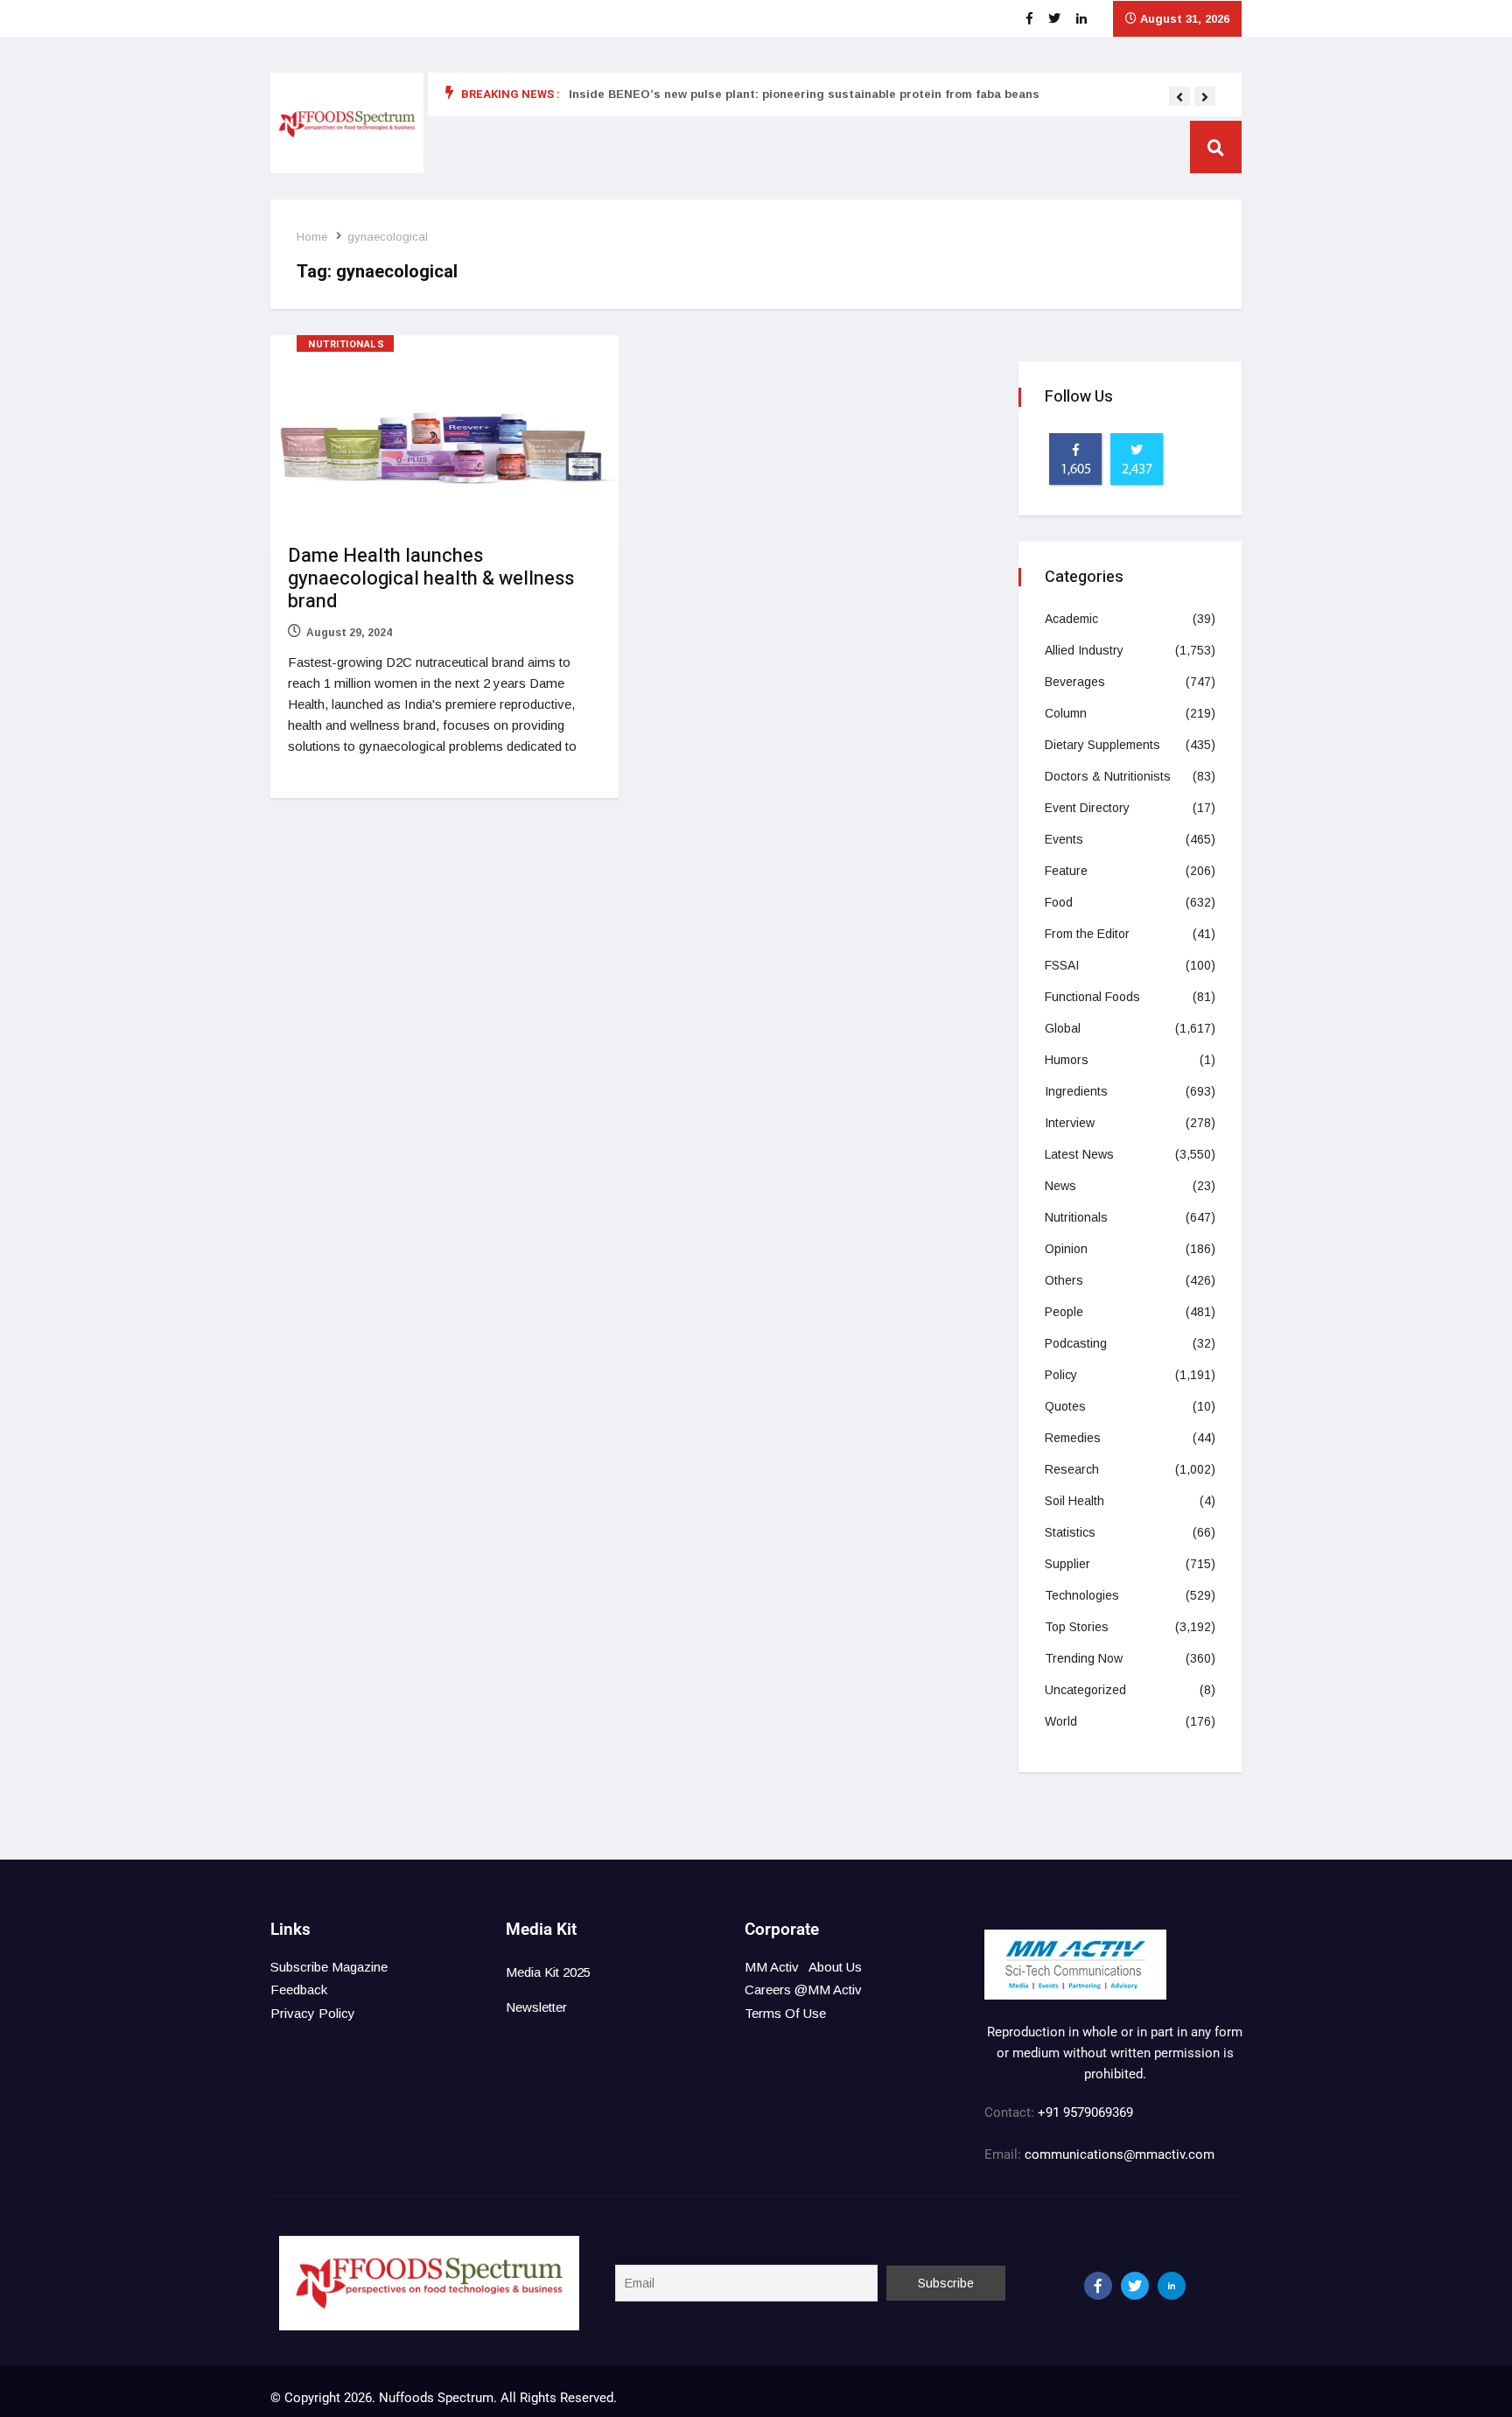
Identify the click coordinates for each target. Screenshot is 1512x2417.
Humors (1067, 1060)
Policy (1061, 1375)
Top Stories (1077, 1627)
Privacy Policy (313, 2013)
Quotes (1065, 1406)
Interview (1070, 1123)
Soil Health (1074, 1501)
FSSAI (1062, 965)
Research (1072, 1469)
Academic (1071, 619)
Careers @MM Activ (803, 1990)
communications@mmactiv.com (1118, 2154)
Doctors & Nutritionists (1108, 776)
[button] (1179, 97)
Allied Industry (1084, 650)
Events (1064, 839)
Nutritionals (346, 344)
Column (1066, 713)
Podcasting (1076, 1343)
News (1060, 1186)
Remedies (1073, 1438)
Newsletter (536, 2007)
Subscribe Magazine (329, 1967)
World (1061, 1721)
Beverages (1075, 682)
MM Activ (772, 1967)
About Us (835, 1967)
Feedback (299, 1990)
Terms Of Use (785, 2013)
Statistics (1070, 1532)
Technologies (1082, 1595)
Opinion (1066, 1249)
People (1064, 1312)
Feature (1066, 871)
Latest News (1079, 1154)
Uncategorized (1085, 1690)
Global (1063, 1028)
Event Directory (1087, 808)
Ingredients (1076, 1091)
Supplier (1067, 1564)
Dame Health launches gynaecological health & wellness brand (431, 578)
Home (312, 237)
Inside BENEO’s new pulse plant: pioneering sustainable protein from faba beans (804, 94)
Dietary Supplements (1102, 745)
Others (1064, 1280)
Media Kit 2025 (548, 1972)
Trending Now (1084, 1658)
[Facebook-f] (1098, 2286)
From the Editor (1087, 934)
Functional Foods (1092, 997)
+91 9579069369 (1085, 2112)
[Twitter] (1135, 2286)
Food (1059, 902)
